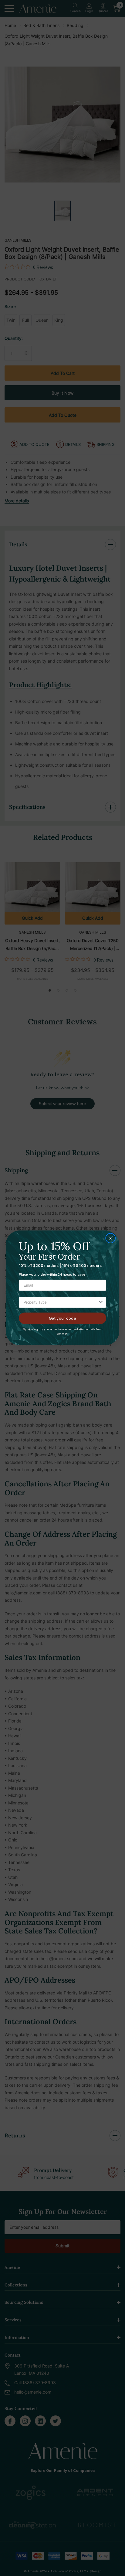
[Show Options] (101, 1303)
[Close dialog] (110, 1238)
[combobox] (61, 1303)
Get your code (62, 1318)
